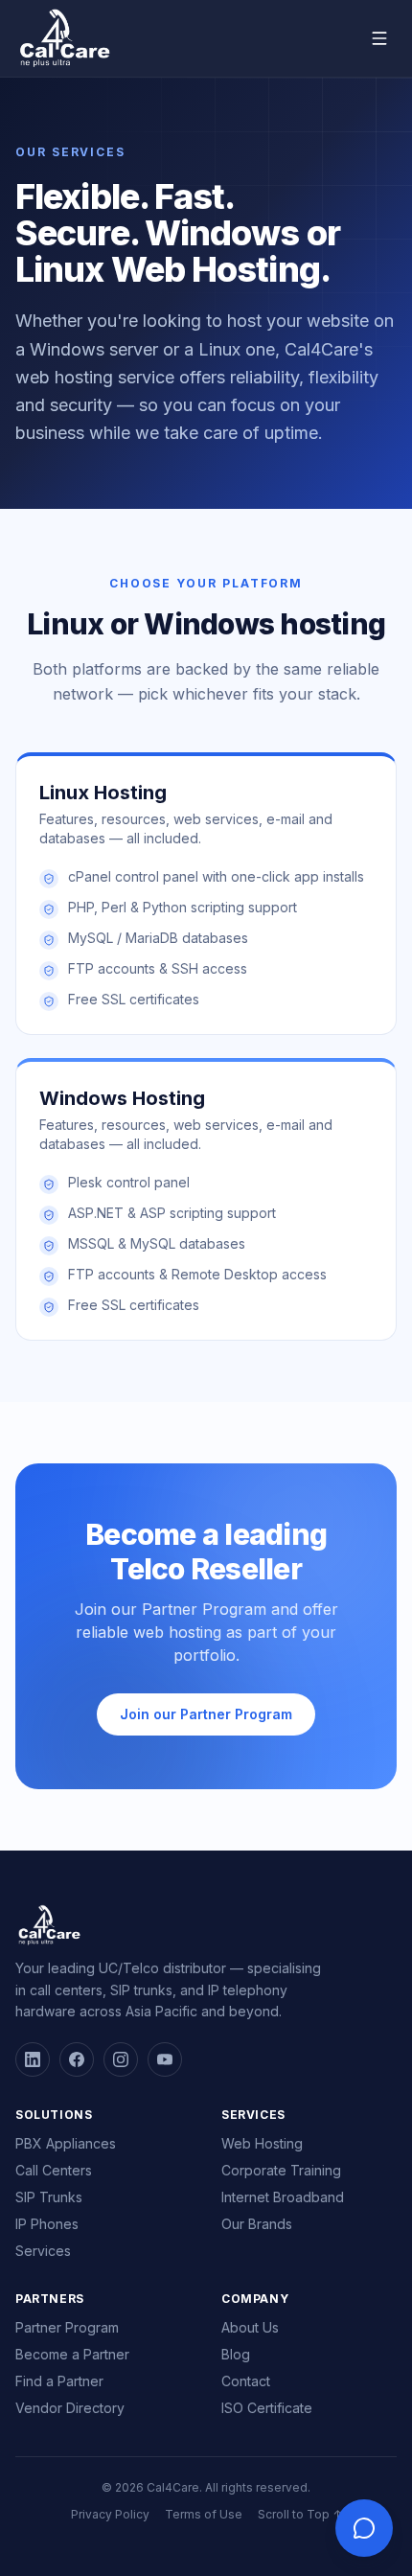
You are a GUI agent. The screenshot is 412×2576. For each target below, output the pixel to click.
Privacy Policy (110, 2514)
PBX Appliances (66, 2143)
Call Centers (54, 2170)
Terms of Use (204, 2514)
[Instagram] (121, 2059)
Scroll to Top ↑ (300, 2514)
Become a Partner (72, 2354)
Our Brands (257, 2224)
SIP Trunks (49, 2197)
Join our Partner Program (206, 1714)
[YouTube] (165, 2059)
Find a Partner (59, 2381)
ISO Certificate (267, 2408)
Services (43, 2251)
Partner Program (67, 2327)
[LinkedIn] (33, 2059)
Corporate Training (281, 2170)
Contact (246, 2381)
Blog (236, 2354)
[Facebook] (77, 2059)
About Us (250, 2327)
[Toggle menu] (379, 38)
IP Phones (47, 2224)
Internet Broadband (283, 2197)
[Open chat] (364, 2528)
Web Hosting (262, 2143)
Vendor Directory (70, 2408)
